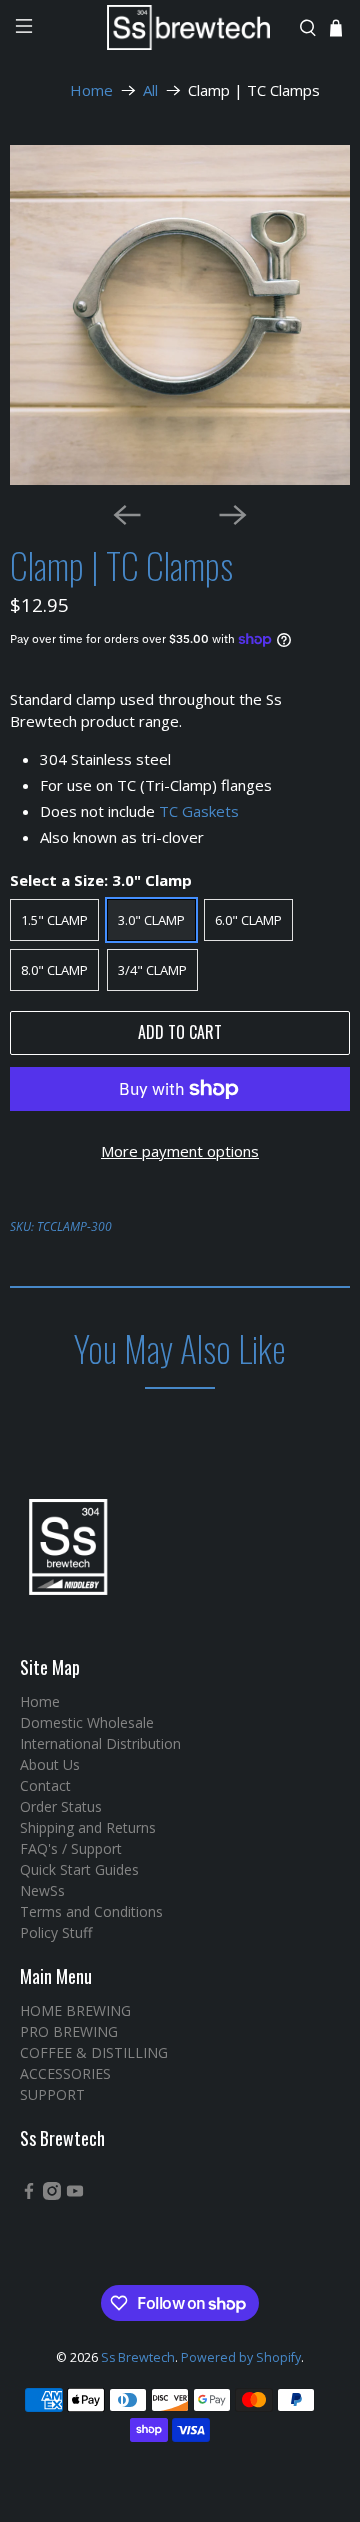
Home (91, 90)
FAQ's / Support (71, 1848)
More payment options (180, 1151)
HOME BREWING (75, 2010)
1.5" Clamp (54, 920)
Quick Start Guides (79, 1869)
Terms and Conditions (91, 1911)
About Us (50, 1764)
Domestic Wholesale (87, 1722)
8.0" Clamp (54, 970)
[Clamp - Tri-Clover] (180, 315)
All (150, 90)
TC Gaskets (199, 811)
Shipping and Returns (88, 1827)
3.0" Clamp (151, 920)
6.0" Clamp (248, 920)
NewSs (42, 1890)
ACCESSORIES (65, 2073)
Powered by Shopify (241, 2357)
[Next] (233, 515)
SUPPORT (52, 2094)
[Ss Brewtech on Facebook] (29, 2194)
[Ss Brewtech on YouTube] (75, 2194)
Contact (45, 1785)
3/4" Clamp (152, 970)
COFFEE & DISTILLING (94, 2052)
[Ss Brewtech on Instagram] (52, 2194)
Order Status (61, 1806)
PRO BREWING (69, 2031)
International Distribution (100, 1743)
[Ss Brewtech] (180, 27)
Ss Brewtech (138, 2357)
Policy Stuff (56, 1932)
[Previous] (127, 515)
